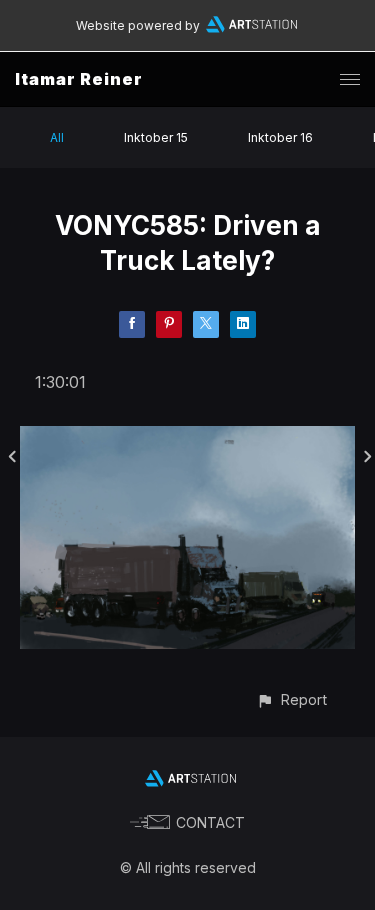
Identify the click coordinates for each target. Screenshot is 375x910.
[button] (291, 699)
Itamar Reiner (79, 79)
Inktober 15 (156, 137)
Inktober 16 (280, 137)
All (57, 137)
